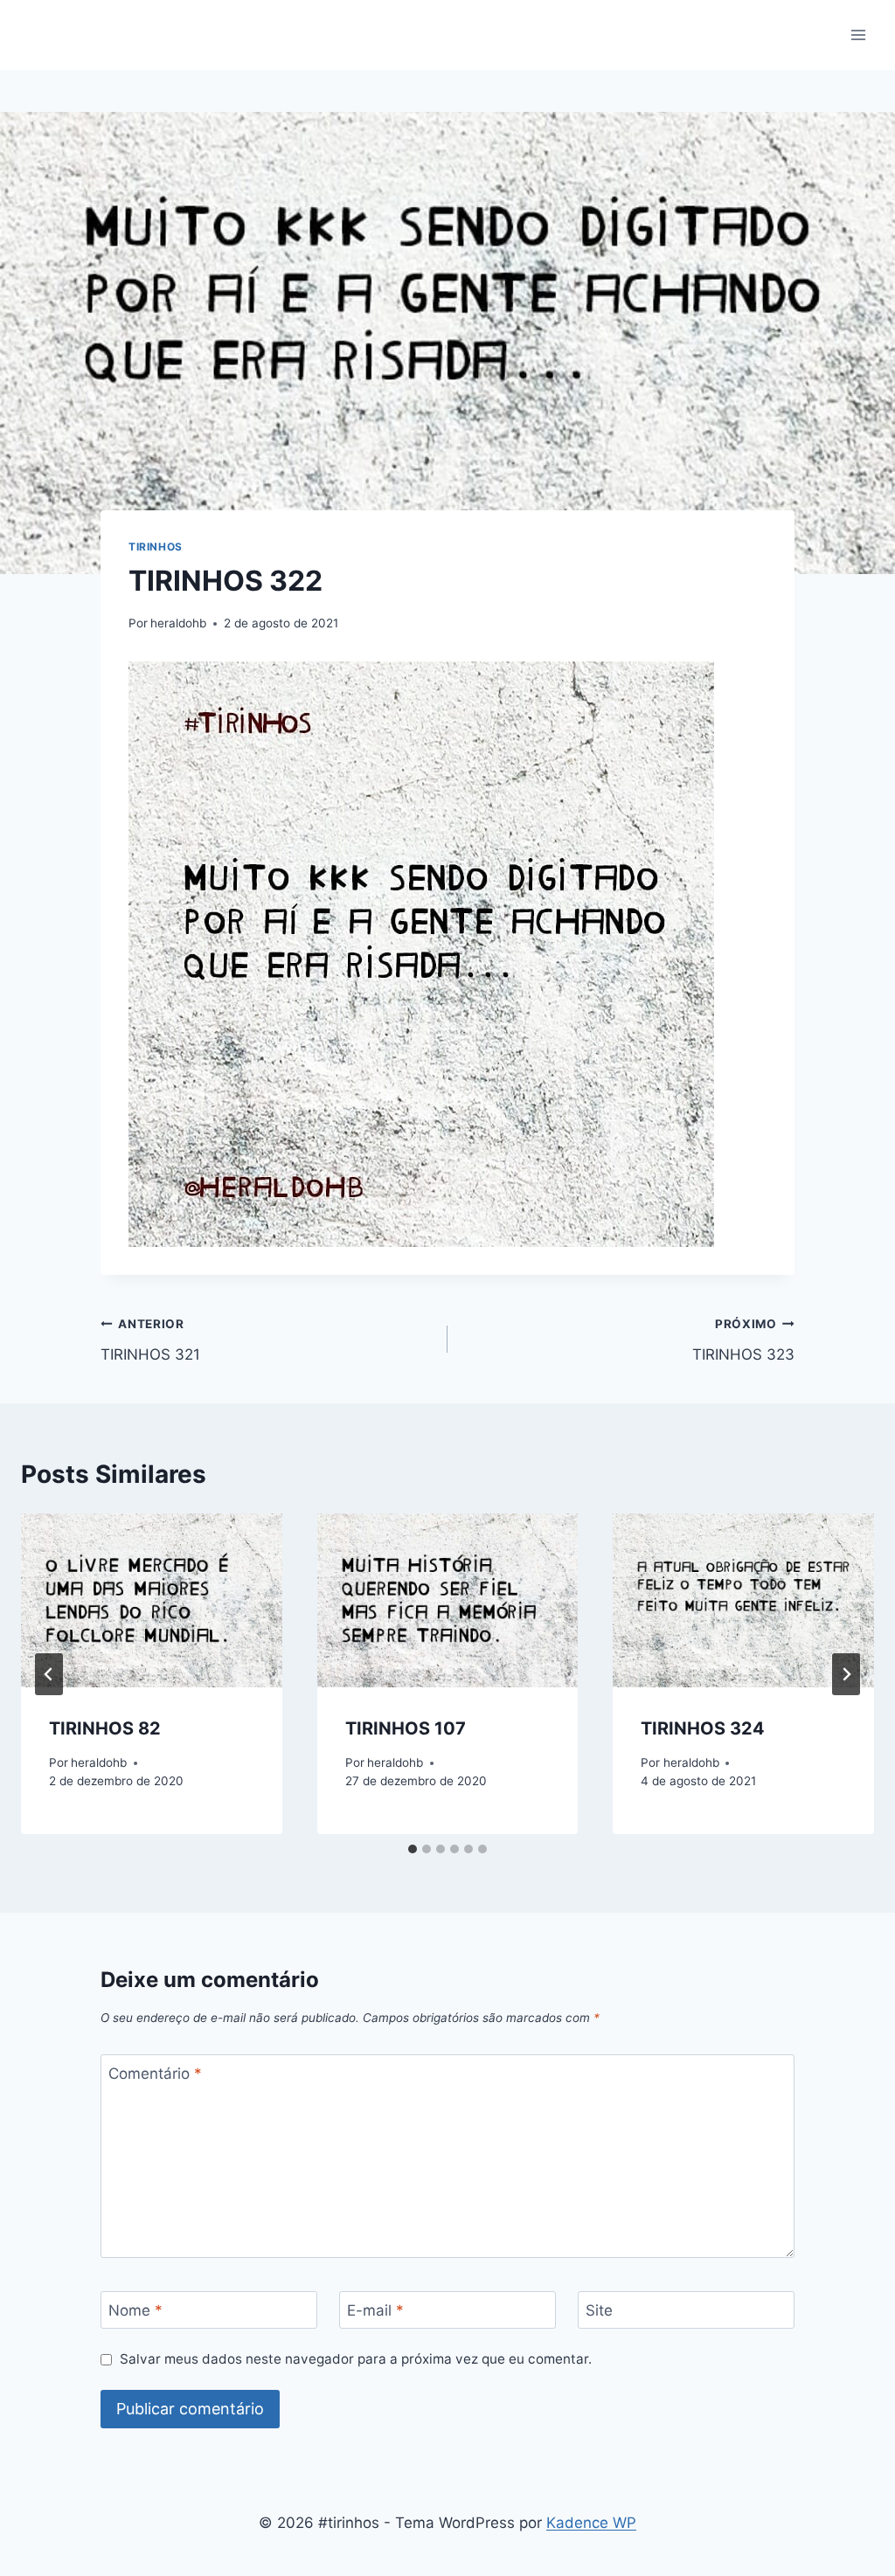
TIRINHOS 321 (150, 1340)
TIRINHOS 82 (105, 1728)
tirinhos (156, 547)
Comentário (155, 2074)
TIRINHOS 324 (703, 1728)
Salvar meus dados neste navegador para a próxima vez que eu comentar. (356, 2359)
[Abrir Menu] (858, 35)
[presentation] (152, 1600)
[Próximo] (846, 1674)
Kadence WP (591, 2523)
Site (599, 2310)
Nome (135, 2310)
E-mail (375, 2310)
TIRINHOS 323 (743, 1340)
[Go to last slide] (49, 1674)
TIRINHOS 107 (406, 1728)
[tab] (413, 1849)
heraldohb (178, 623)
